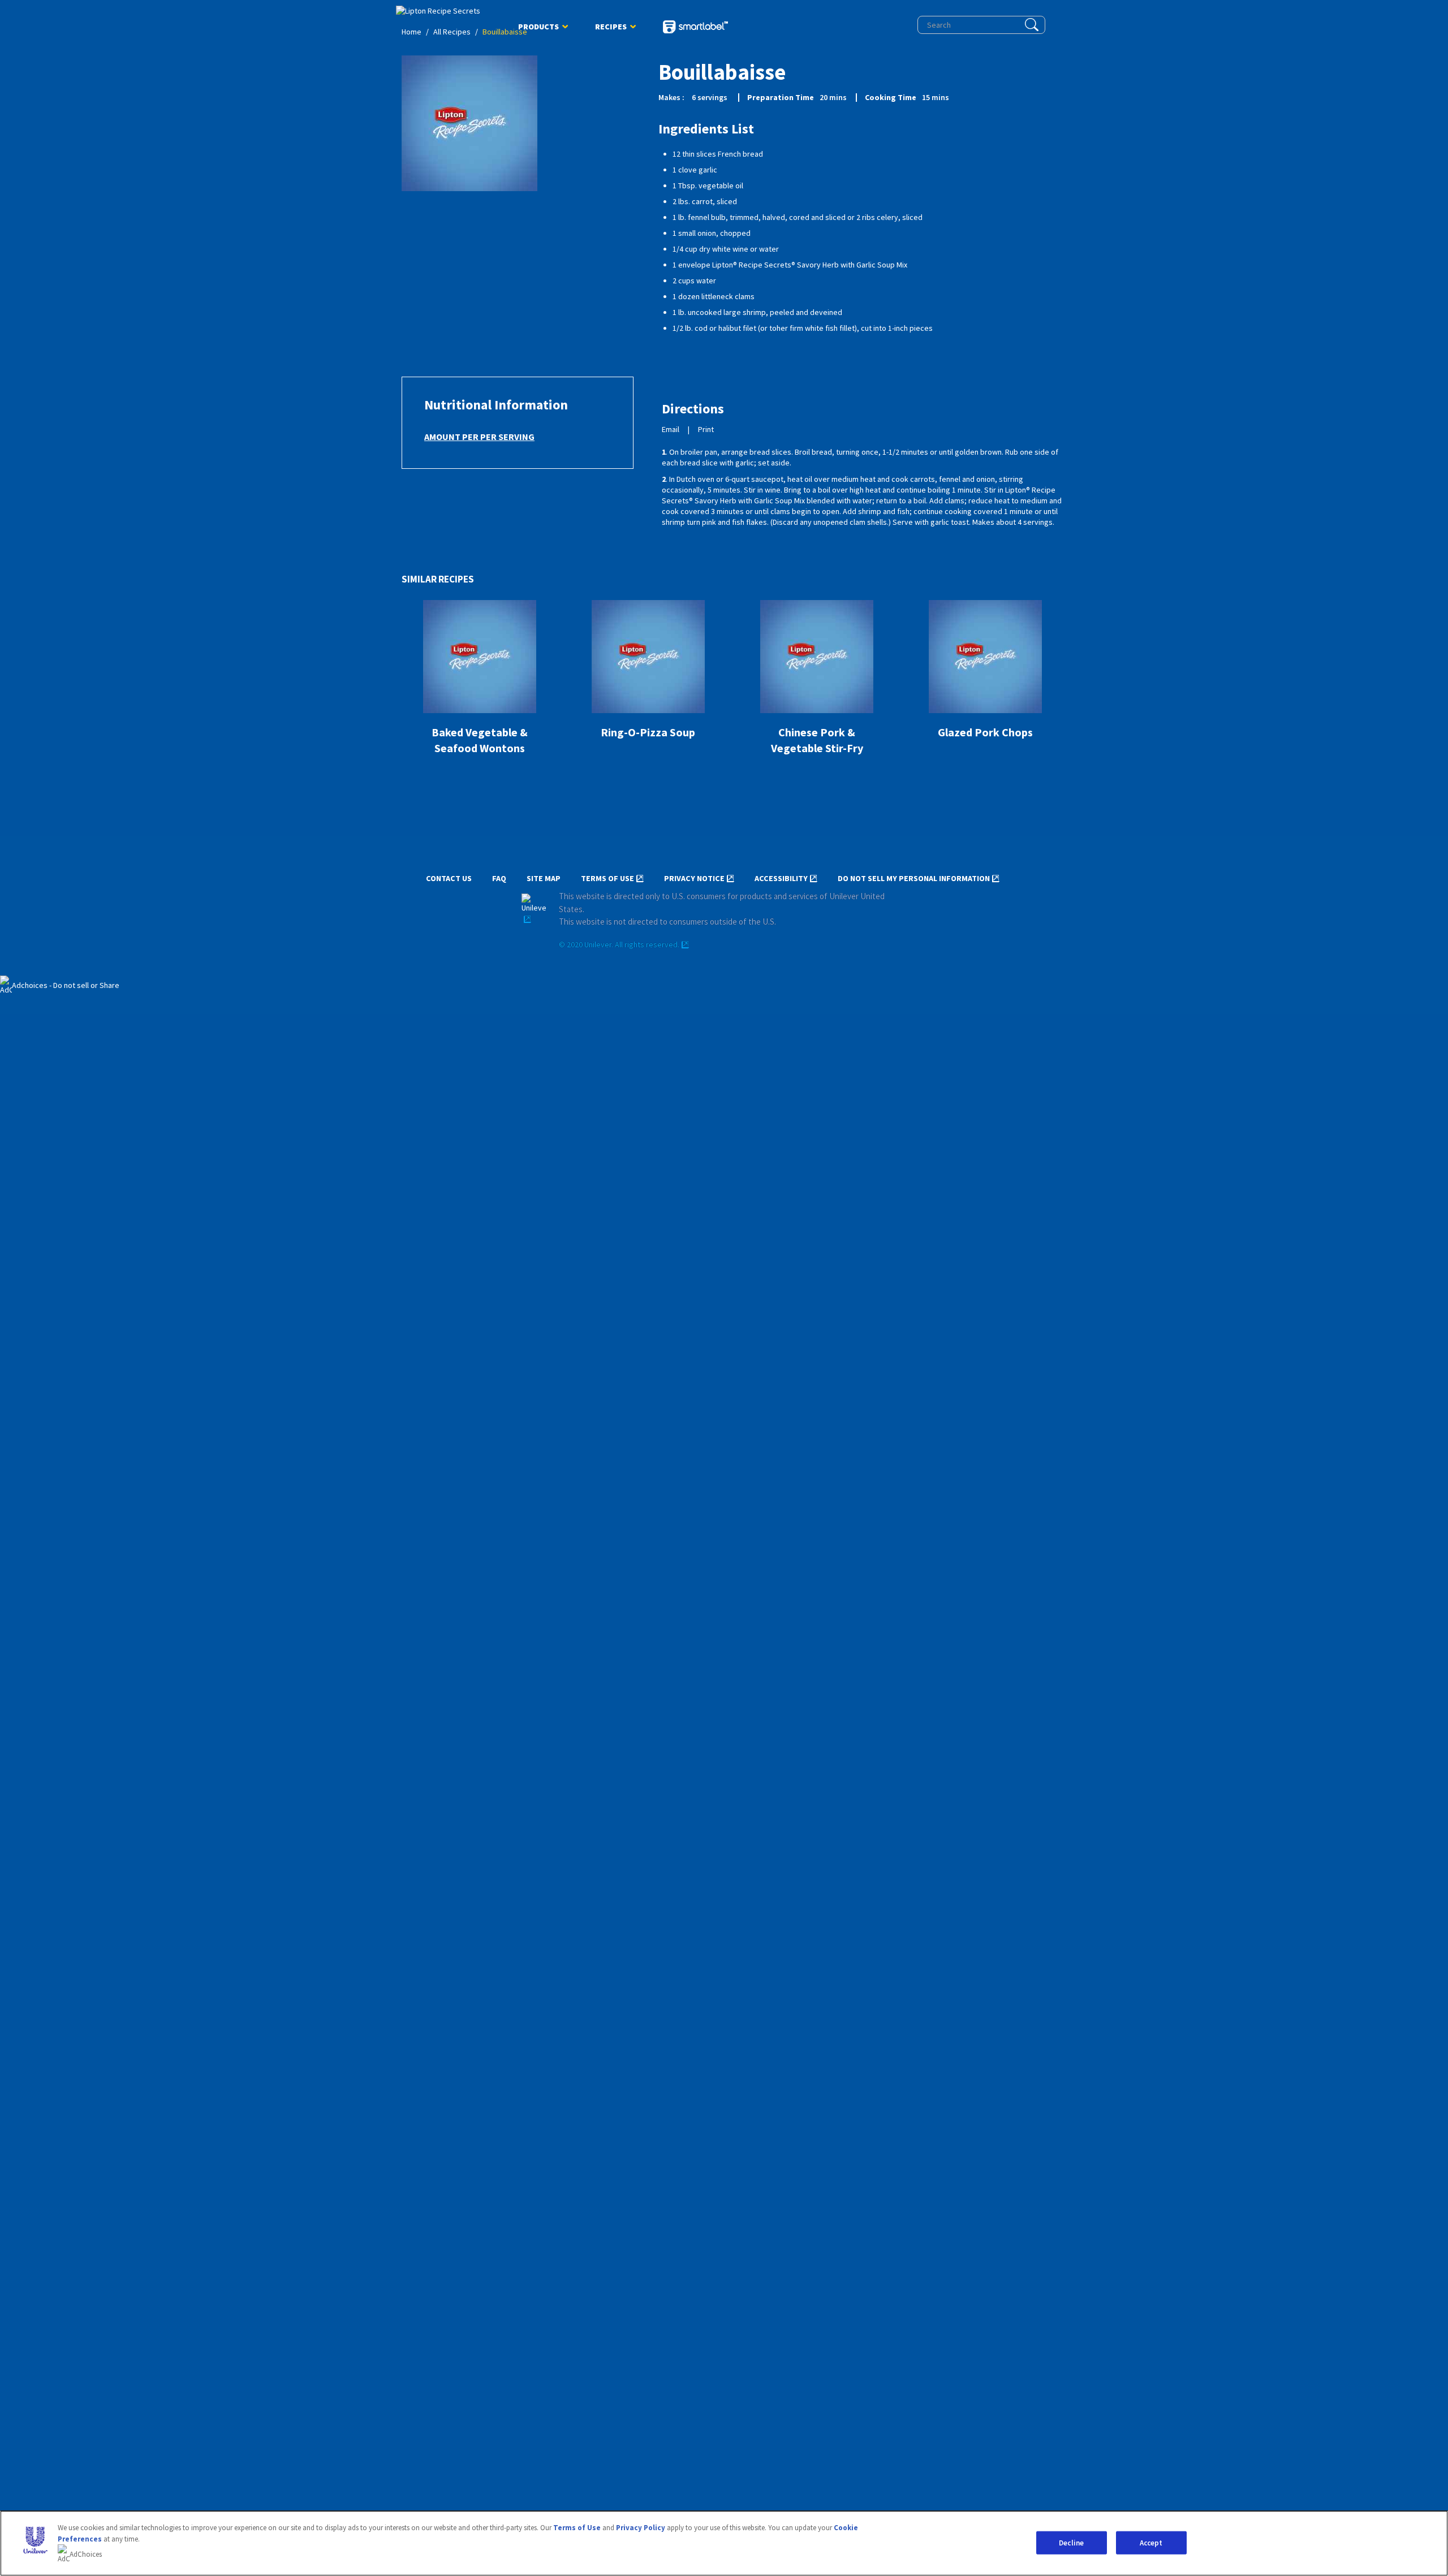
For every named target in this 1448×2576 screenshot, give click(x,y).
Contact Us (449, 879)
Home (411, 32)
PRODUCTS (538, 29)
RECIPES (611, 29)
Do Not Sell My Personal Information (914, 879)
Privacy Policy (641, 2528)
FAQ (499, 879)
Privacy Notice (694, 879)
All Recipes (452, 32)
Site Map (544, 879)
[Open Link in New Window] (534, 909)
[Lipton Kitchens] (444, 11)
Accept (1151, 2542)
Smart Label (695, 28)
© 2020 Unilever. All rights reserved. (619, 945)
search (1032, 25)
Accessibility (781, 879)
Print (706, 430)
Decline (1071, 2542)
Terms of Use (607, 879)
